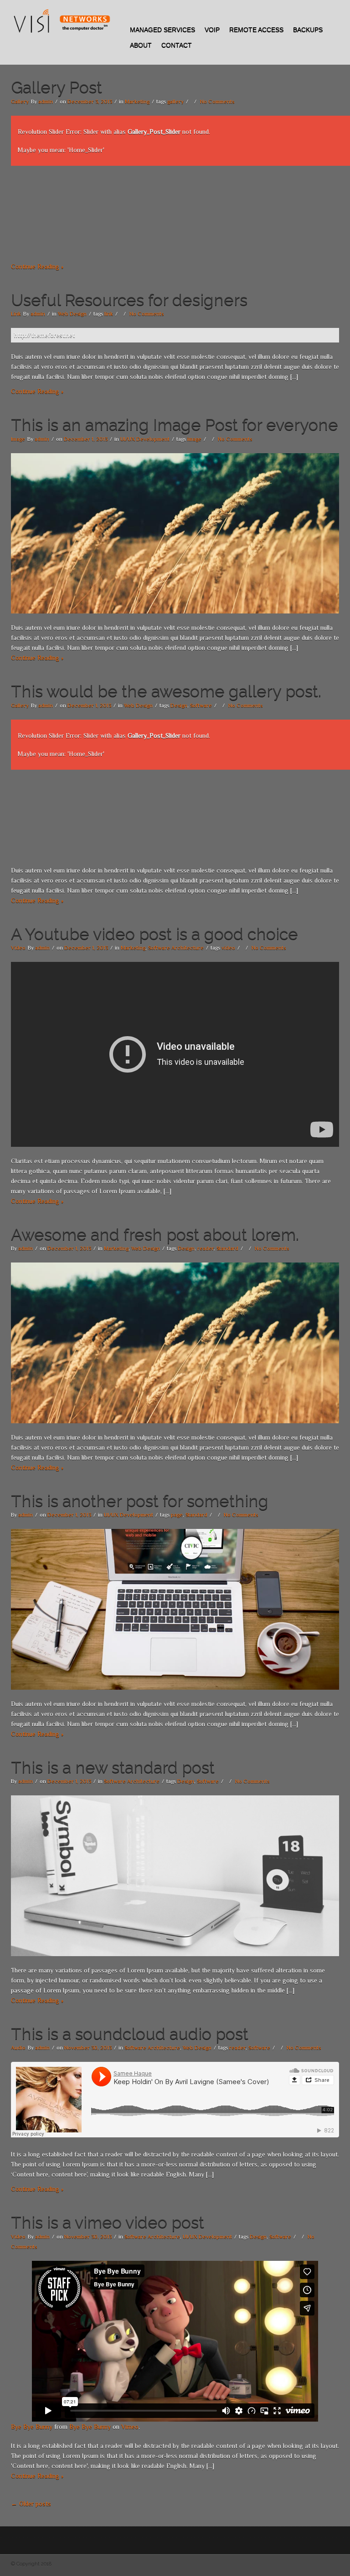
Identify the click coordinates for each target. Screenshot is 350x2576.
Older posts (31, 2504)
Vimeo (130, 2427)
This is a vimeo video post (108, 2222)
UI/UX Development (145, 439)
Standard (227, 1248)
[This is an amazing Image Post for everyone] (175, 532)
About (141, 45)
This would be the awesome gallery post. (166, 691)
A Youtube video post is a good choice (154, 934)
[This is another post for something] (175, 1609)
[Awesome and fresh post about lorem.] (175, 1342)
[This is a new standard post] (175, 1875)
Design (179, 705)
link (109, 314)
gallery (175, 102)
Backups (308, 30)
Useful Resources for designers (129, 300)
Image (18, 439)
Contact (177, 45)
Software (201, 705)
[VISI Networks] (61, 21)
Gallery (20, 102)
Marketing (137, 102)
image (194, 439)
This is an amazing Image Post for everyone (175, 424)
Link (16, 314)
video (228, 948)
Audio (18, 2048)
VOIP (212, 30)
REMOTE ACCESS (256, 30)
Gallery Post (57, 87)
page (177, 1515)
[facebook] (333, 15)
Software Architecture (176, 948)
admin (46, 102)
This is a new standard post (113, 1767)
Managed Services (162, 30)
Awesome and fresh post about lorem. (155, 1234)
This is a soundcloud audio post (130, 2034)
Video (18, 948)
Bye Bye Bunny (32, 2427)
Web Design (72, 314)
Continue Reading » (37, 266)
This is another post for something (140, 1501)
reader (206, 1248)
